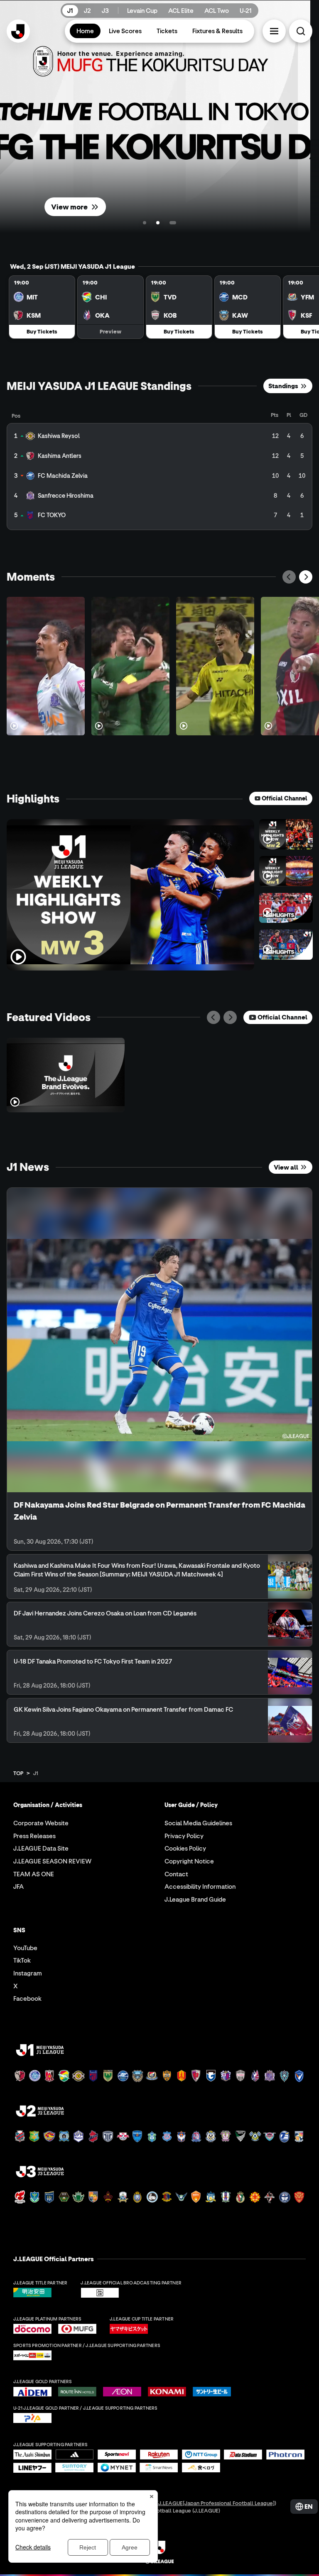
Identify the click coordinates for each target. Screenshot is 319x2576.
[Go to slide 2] (151, 223)
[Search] (301, 31)
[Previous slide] (289, 577)
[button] (274, 31)
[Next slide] (306, 577)
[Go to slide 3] (166, 223)
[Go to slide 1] (145, 223)
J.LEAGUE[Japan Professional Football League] (216, 2503)
